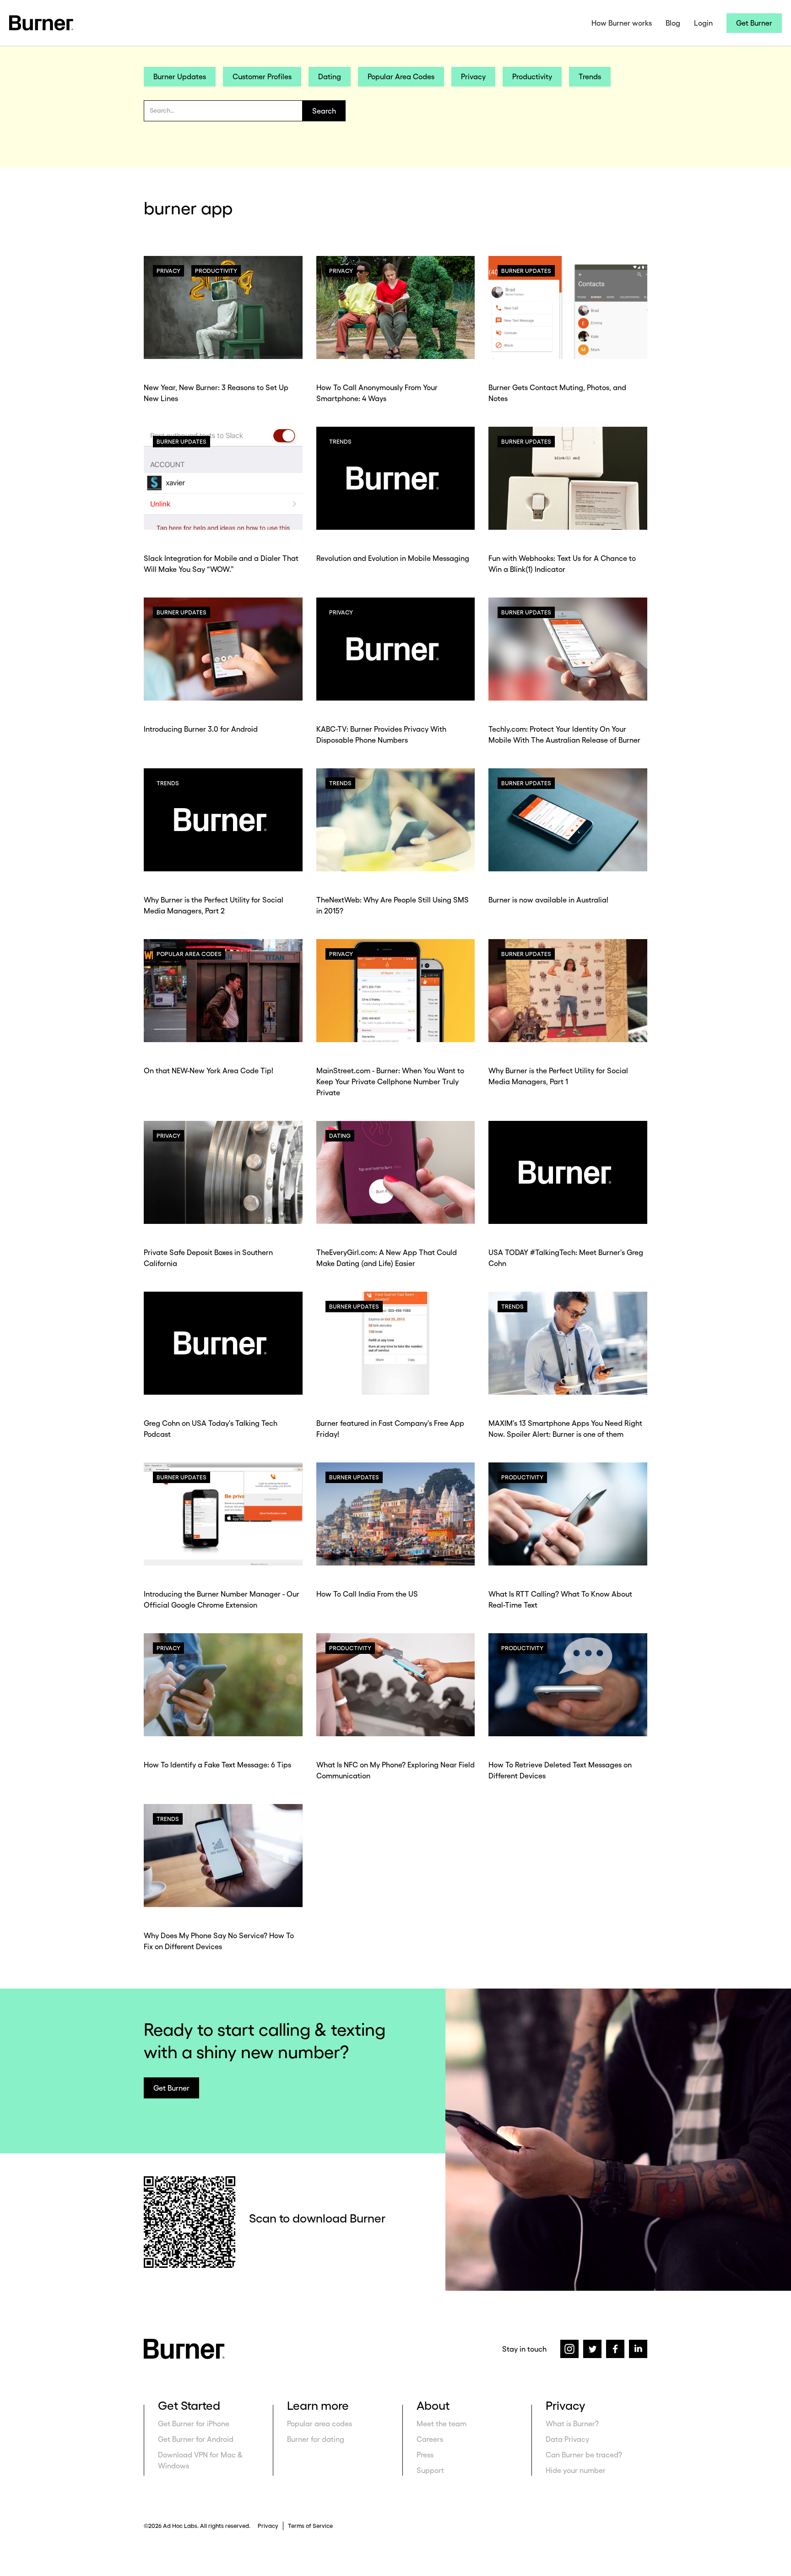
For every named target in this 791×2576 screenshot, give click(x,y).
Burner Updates (180, 76)
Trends (590, 76)
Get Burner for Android (196, 2439)
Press (425, 2455)
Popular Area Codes (401, 76)
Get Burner (754, 23)
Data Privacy (567, 2439)
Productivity (532, 76)
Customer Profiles (262, 76)
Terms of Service (310, 2526)
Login (703, 23)
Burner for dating (316, 2439)
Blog (673, 23)
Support (430, 2470)
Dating (330, 76)
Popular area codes (320, 2424)
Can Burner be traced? (584, 2455)
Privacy (473, 76)
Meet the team (442, 2424)
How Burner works (622, 23)
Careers (430, 2439)
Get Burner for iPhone (194, 2424)
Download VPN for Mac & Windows (200, 2460)
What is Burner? (572, 2424)
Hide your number (576, 2470)
